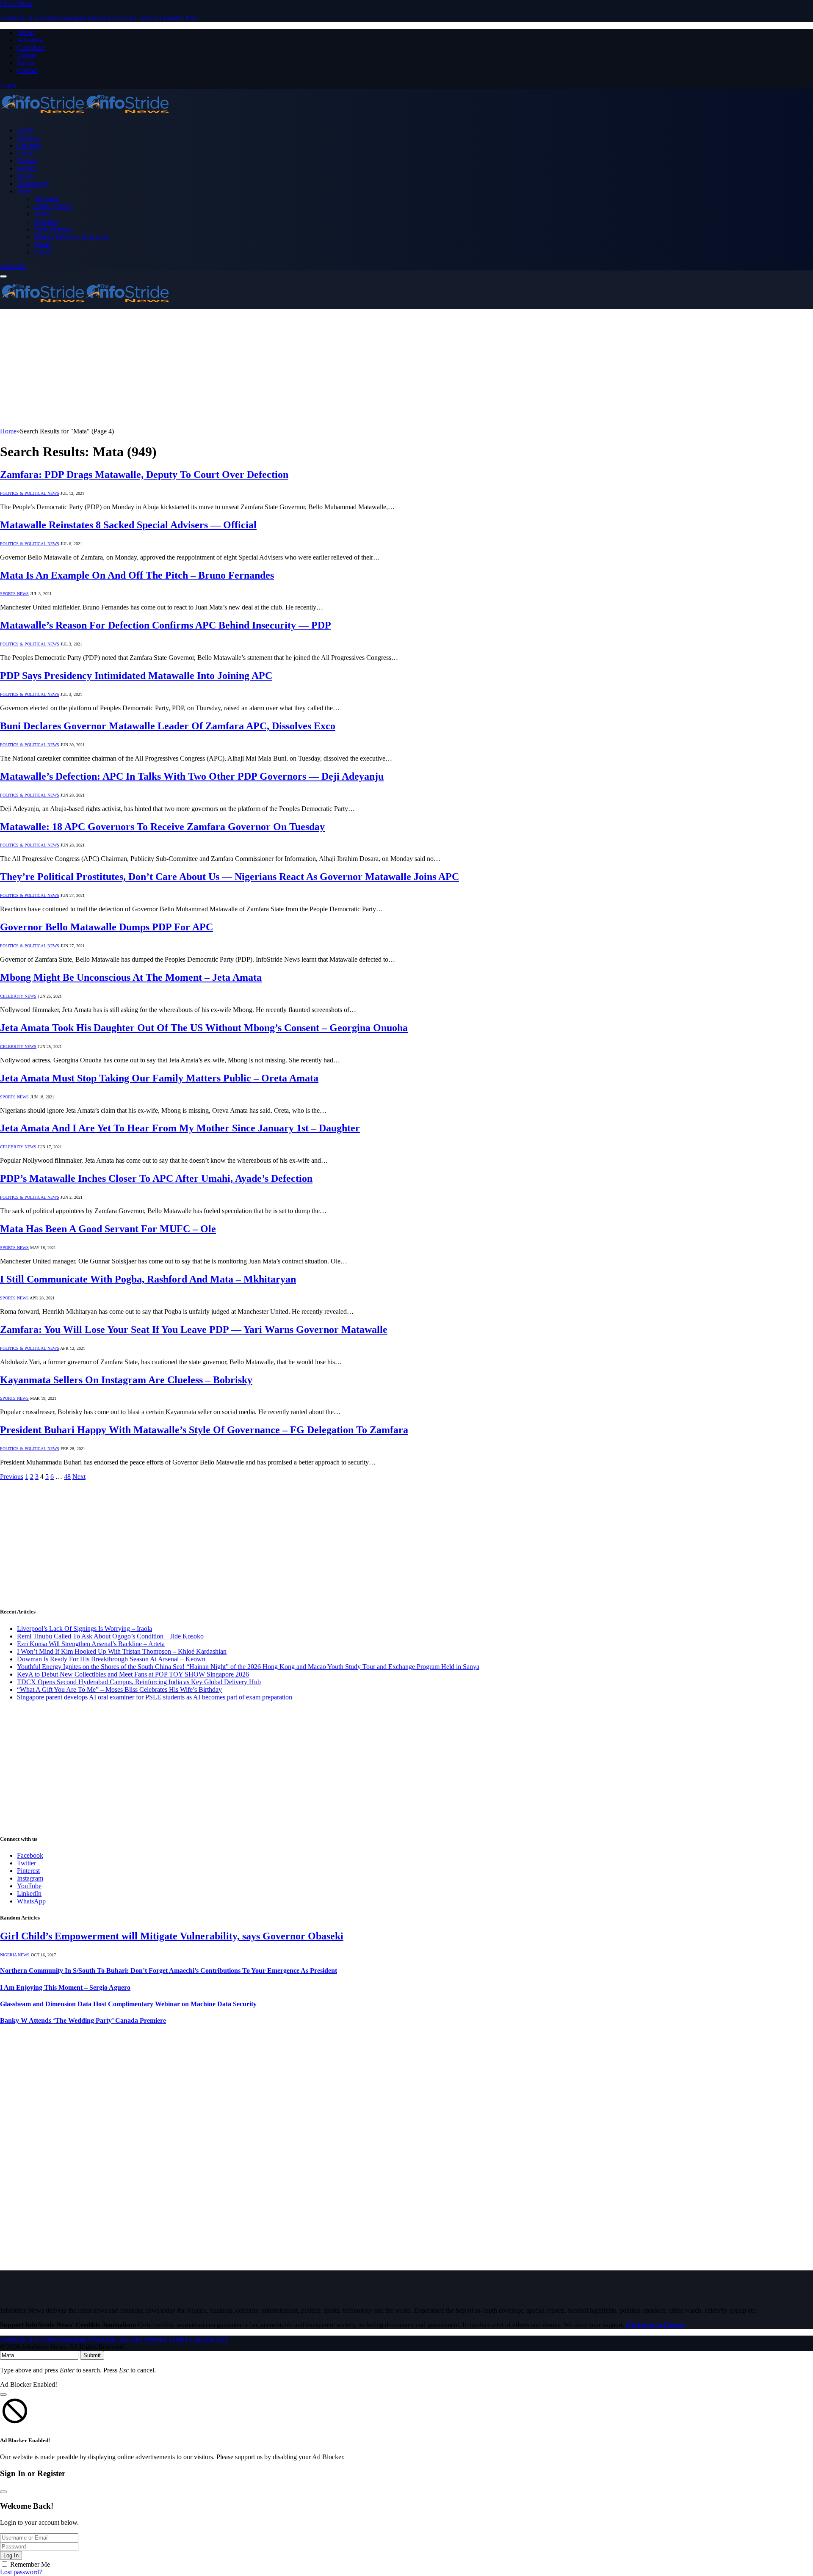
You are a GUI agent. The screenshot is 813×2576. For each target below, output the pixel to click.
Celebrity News (18, 996)
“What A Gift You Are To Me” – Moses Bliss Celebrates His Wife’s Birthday (119, 1689)
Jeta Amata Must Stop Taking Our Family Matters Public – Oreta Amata (159, 1078)
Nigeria (27, 161)
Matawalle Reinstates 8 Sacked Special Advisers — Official (128, 525)
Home (25, 130)
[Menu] (3, 276)
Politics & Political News (30, 493)
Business (29, 138)
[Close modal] (3, 2394)
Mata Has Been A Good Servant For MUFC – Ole (108, 1229)
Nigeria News (15, 1955)
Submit (92, 2355)
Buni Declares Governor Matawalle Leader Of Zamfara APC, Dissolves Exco (168, 726)
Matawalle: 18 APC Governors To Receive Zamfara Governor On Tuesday (162, 827)
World (42, 244)
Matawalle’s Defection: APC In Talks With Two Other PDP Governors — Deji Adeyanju (192, 776)
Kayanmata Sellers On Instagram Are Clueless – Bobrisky (126, 1380)
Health (43, 214)
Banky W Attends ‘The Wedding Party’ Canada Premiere (83, 2020)
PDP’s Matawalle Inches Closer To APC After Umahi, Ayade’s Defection (156, 1178)
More (24, 191)
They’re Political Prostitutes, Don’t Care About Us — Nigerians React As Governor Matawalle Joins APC (230, 877)
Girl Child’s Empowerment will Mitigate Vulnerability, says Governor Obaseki (172, 1936)
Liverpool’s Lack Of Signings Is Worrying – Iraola (84, 1629)
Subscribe (13, 266)
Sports (25, 176)
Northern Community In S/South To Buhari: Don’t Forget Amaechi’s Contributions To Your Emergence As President (169, 1971)
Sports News (14, 594)
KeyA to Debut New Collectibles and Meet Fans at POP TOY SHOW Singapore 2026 (133, 1674)
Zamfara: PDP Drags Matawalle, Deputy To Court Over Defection (144, 474)
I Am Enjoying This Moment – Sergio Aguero (65, 1987)
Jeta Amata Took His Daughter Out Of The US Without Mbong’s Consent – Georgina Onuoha (204, 1028)
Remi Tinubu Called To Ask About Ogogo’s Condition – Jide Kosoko (110, 1636)
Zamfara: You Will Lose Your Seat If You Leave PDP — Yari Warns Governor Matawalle (194, 1329)
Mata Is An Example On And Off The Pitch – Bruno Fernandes (137, 575)
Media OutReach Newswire (71, 237)
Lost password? (21, 2572)
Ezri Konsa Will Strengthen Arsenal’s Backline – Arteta (91, 1644)
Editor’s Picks (53, 206)
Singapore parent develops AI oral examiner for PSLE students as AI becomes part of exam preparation (155, 1697)
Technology (33, 183)
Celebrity (29, 145)
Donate (27, 55)
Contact (27, 70)
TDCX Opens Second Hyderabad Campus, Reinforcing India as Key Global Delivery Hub (139, 1682)
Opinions (46, 222)
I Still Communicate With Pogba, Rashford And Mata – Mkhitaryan (148, 1279)
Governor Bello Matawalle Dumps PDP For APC (106, 927)
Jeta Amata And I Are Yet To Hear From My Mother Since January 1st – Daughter (180, 1128)
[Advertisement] (254, 368)
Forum (26, 63)
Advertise (30, 40)
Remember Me (30, 2564)
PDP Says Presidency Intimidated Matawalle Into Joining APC (136, 676)
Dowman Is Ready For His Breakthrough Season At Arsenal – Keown (111, 1659)
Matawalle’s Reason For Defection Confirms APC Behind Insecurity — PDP (166, 625)
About (25, 32)
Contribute (31, 48)
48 (67, 1477)
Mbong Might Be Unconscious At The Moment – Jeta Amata (131, 977)
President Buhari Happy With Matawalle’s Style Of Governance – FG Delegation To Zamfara (204, 1430)
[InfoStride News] (85, 116)
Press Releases (53, 229)
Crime (25, 153)
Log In (11, 2555)
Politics (27, 168)
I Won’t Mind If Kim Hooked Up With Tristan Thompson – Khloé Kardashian (122, 1651)
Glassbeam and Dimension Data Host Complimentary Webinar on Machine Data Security (128, 2004)
